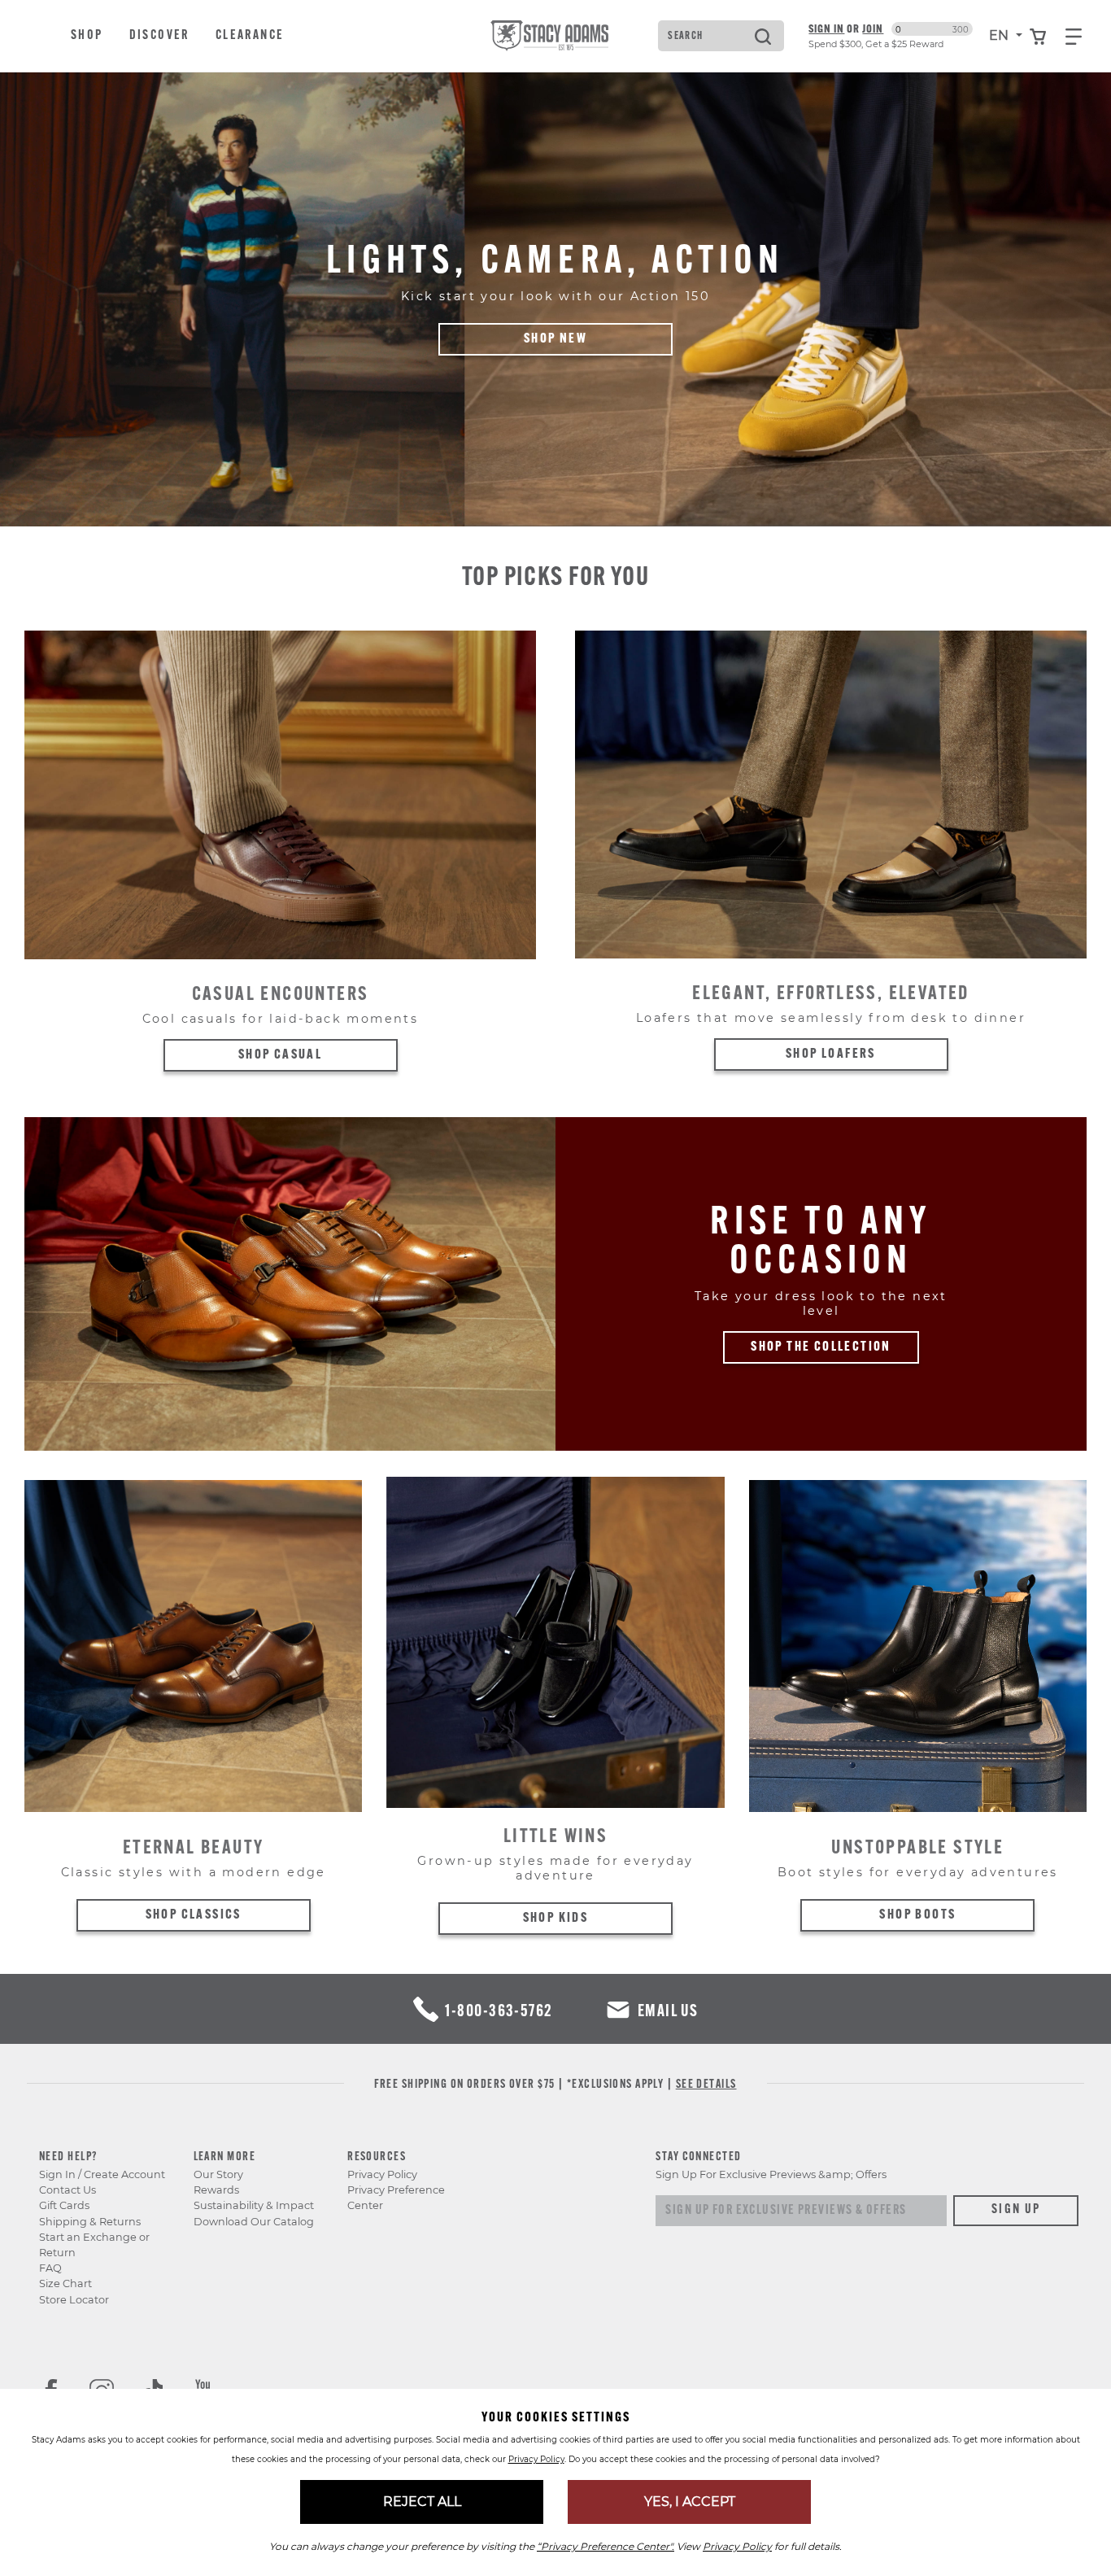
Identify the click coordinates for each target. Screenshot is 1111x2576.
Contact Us (68, 2190)
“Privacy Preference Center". (606, 2546)
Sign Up (1016, 2210)
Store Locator (74, 2300)
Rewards (216, 2190)
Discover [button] (159, 36)
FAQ (50, 2268)
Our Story (218, 2174)
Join (873, 28)
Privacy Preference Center (396, 2198)
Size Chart (65, 2283)
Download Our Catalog (254, 2222)
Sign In (826, 28)
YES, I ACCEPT (690, 2502)
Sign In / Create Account (102, 2174)
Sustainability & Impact (254, 2205)
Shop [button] (87, 36)
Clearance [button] (250, 36)
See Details (706, 2085)
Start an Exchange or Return (94, 2245)
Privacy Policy (382, 2174)
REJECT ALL (422, 2502)
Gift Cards (64, 2205)
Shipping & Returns (90, 2222)
